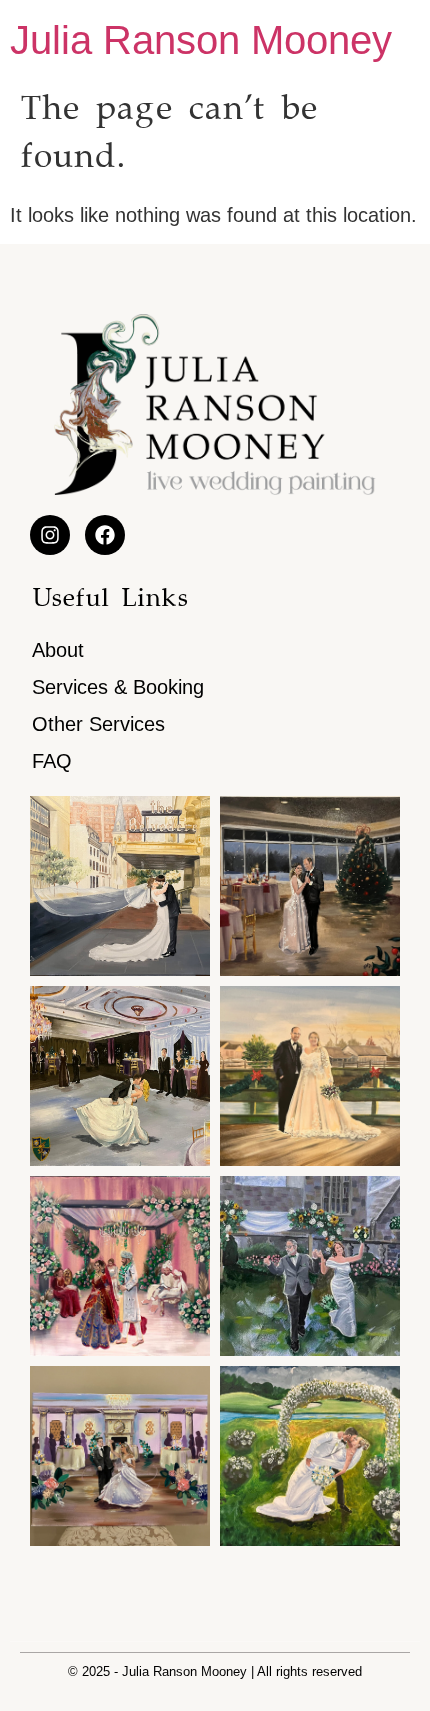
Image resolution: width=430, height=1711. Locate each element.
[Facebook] (105, 535)
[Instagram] (50, 535)
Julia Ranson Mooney (201, 40)
